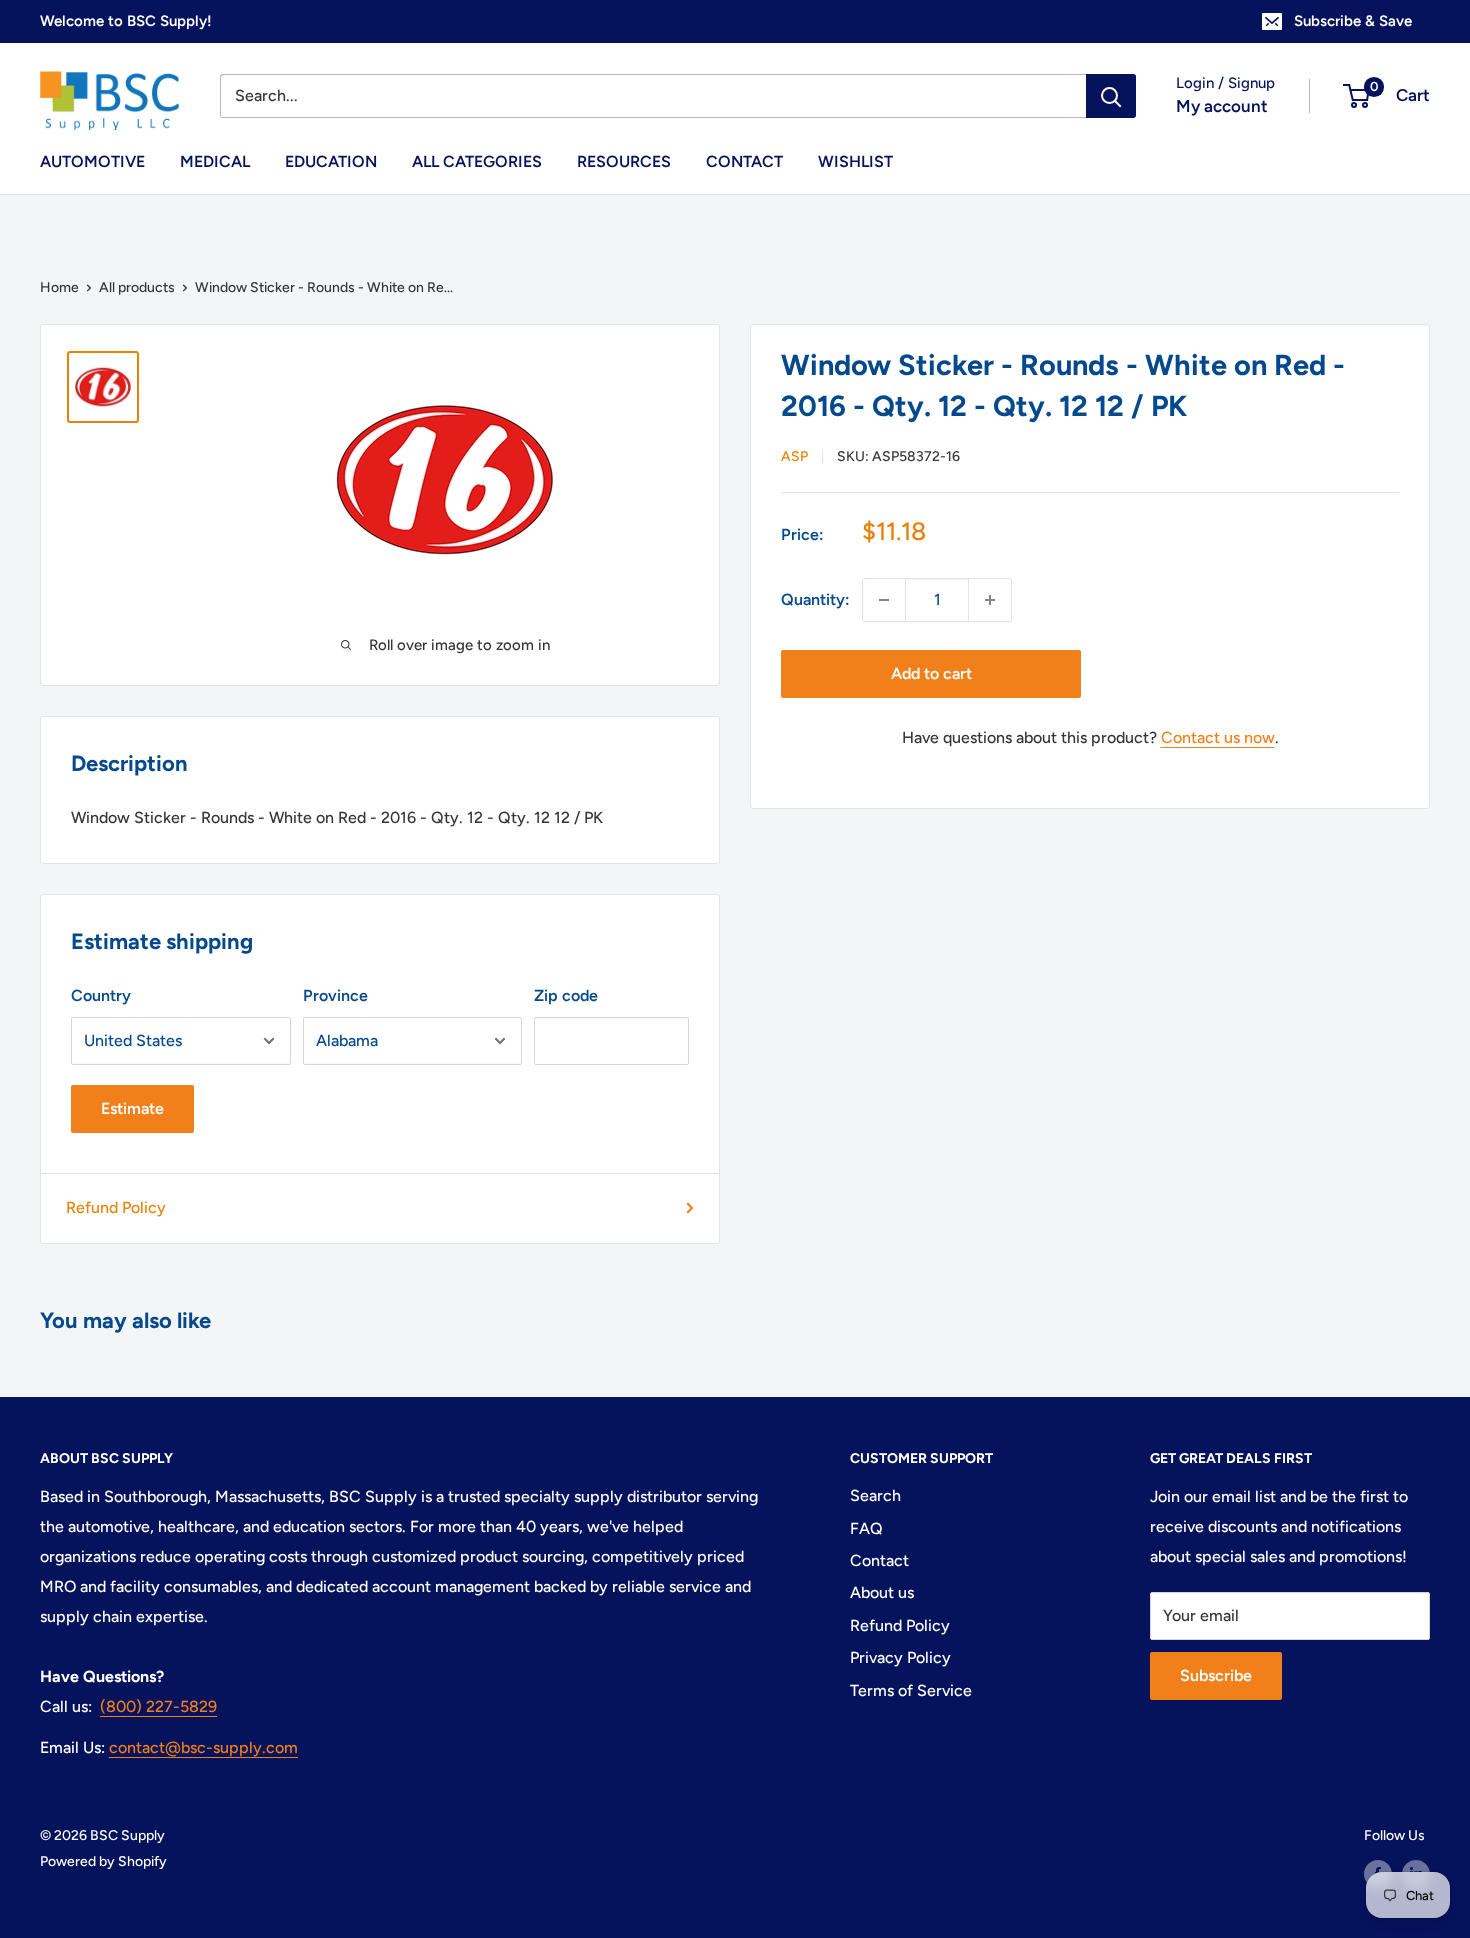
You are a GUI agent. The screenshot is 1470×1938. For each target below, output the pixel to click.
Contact (744, 161)
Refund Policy (116, 1207)
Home (59, 287)
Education (331, 161)
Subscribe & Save (1353, 21)
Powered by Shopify (103, 1861)
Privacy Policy (900, 1657)
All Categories (477, 161)
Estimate (132, 1108)
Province (335, 995)
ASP (794, 456)
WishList (855, 161)
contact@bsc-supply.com (203, 1747)
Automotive (92, 161)
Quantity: (815, 599)
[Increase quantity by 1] (990, 600)
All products (137, 287)
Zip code (566, 995)
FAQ (866, 1528)
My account (1222, 106)
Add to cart (931, 673)
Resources (624, 161)
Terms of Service (911, 1690)
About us (882, 1592)
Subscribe (1216, 1675)
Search (875, 1495)
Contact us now (1218, 737)
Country (101, 995)
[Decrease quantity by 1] (884, 600)
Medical (215, 161)
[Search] (1111, 96)
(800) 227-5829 (158, 1706)
